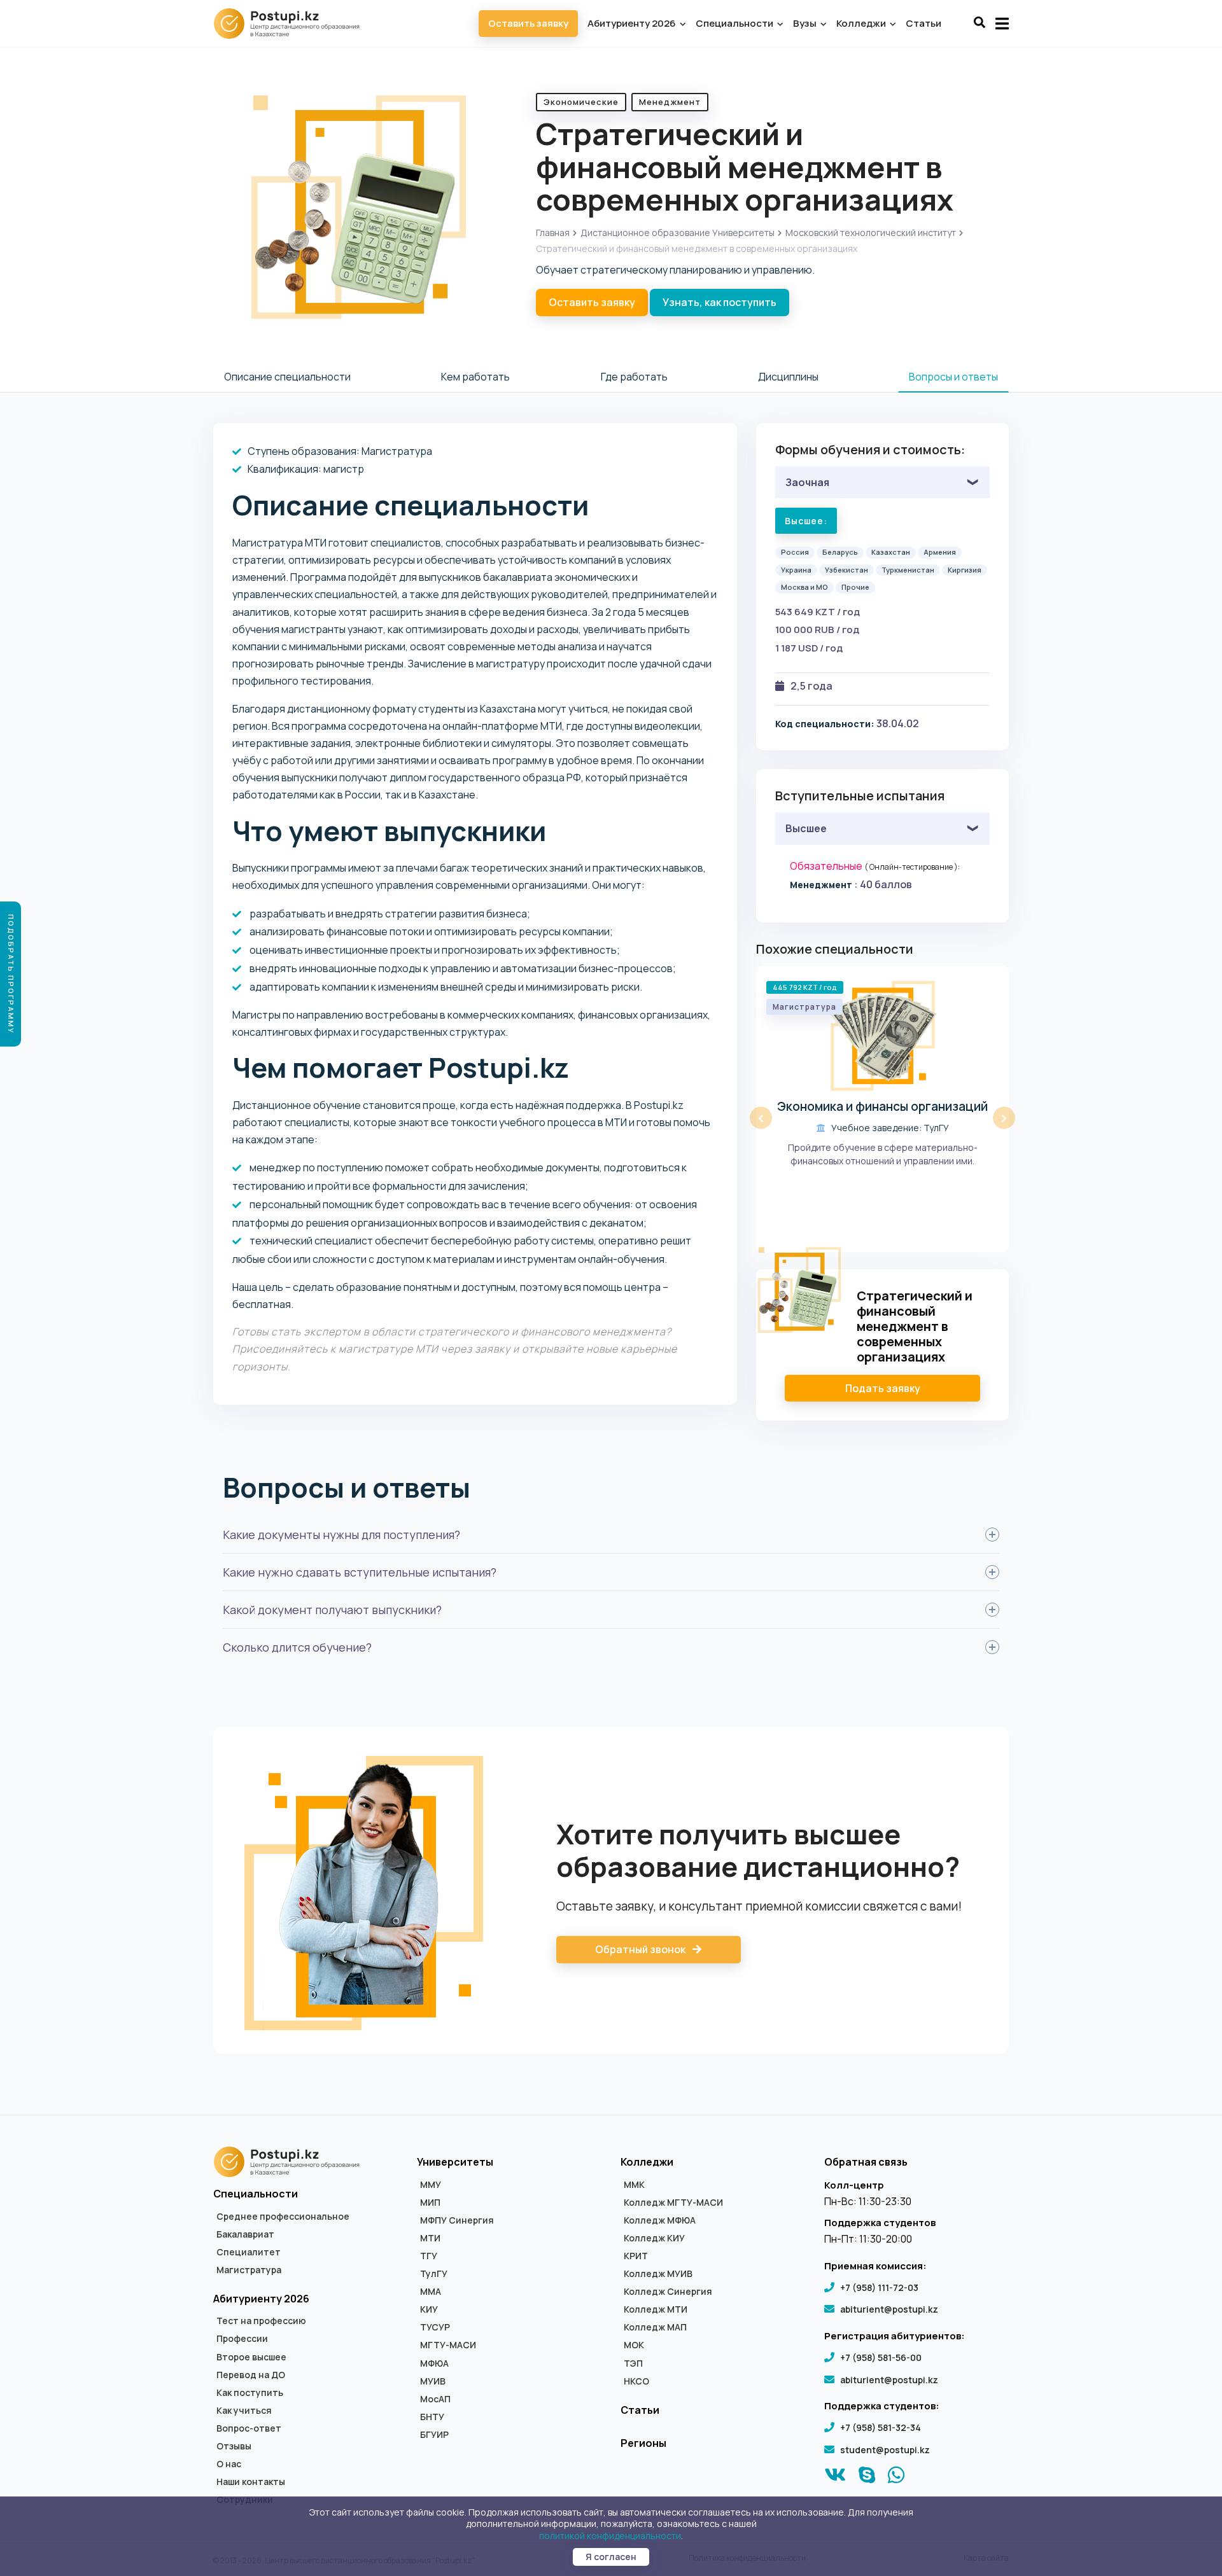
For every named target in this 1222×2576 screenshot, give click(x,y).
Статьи (924, 23)
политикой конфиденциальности (610, 2536)
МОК (634, 2345)
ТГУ (429, 2256)
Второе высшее (251, 2357)
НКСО (636, 2381)
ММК (634, 2185)
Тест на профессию (261, 2321)
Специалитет (249, 2252)
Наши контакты (251, 2482)
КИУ (429, 2309)
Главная (553, 233)
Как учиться (244, 2411)
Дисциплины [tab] (788, 377)
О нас (229, 2464)
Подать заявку (883, 1388)
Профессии (242, 2339)
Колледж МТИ (656, 2309)
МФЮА (434, 2364)
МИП (430, 2203)
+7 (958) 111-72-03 (879, 2287)
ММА (431, 2292)
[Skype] (867, 2478)
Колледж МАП (655, 2327)
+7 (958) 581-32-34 (881, 2427)
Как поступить (250, 2393)
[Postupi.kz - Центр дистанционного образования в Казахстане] (293, 24)
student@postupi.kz (885, 2450)
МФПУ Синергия (457, 2220)
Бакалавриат (245, 2234)
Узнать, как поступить (720, 302)
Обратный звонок (641, 1949)
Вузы (806, 23)
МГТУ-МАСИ (448, 2345)
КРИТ (636, 2256)
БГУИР (434, 2435)
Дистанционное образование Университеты (678, 233)
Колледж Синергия (668, 2292)
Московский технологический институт (871, 233)
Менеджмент (670, 102)
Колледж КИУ (654, 2238)
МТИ (430, 2238)
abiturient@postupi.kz (889, 2309)
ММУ (431, 2185)
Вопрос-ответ (249, 2428)
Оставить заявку (528, 23)
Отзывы (234, 2446)
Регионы (643, 2443)
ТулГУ (434, 2274)
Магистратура (249, 2270)
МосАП (435, 2399)
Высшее (806, 828)
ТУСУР (435, 2327)
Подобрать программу (11, 974)
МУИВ (433, 2381)
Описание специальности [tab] (287, 377)
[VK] (835, 2478)
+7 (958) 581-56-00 (881, 2357)
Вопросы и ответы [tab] (953, 377)
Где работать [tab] (634, 377)
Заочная (807, 482)
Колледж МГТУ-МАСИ (673, 2203)
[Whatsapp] (896, 2478)
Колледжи (862, 23)
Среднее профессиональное (283, 2217)
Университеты (455, 2162)
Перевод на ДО (251, 2375)
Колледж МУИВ (658, 2274)
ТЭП (633, 2364)
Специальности (735, 23)
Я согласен (611, 2557)
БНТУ (432, 2417)
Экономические (581, 102)
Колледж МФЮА (660, 2220)
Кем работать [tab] (475, 377)
